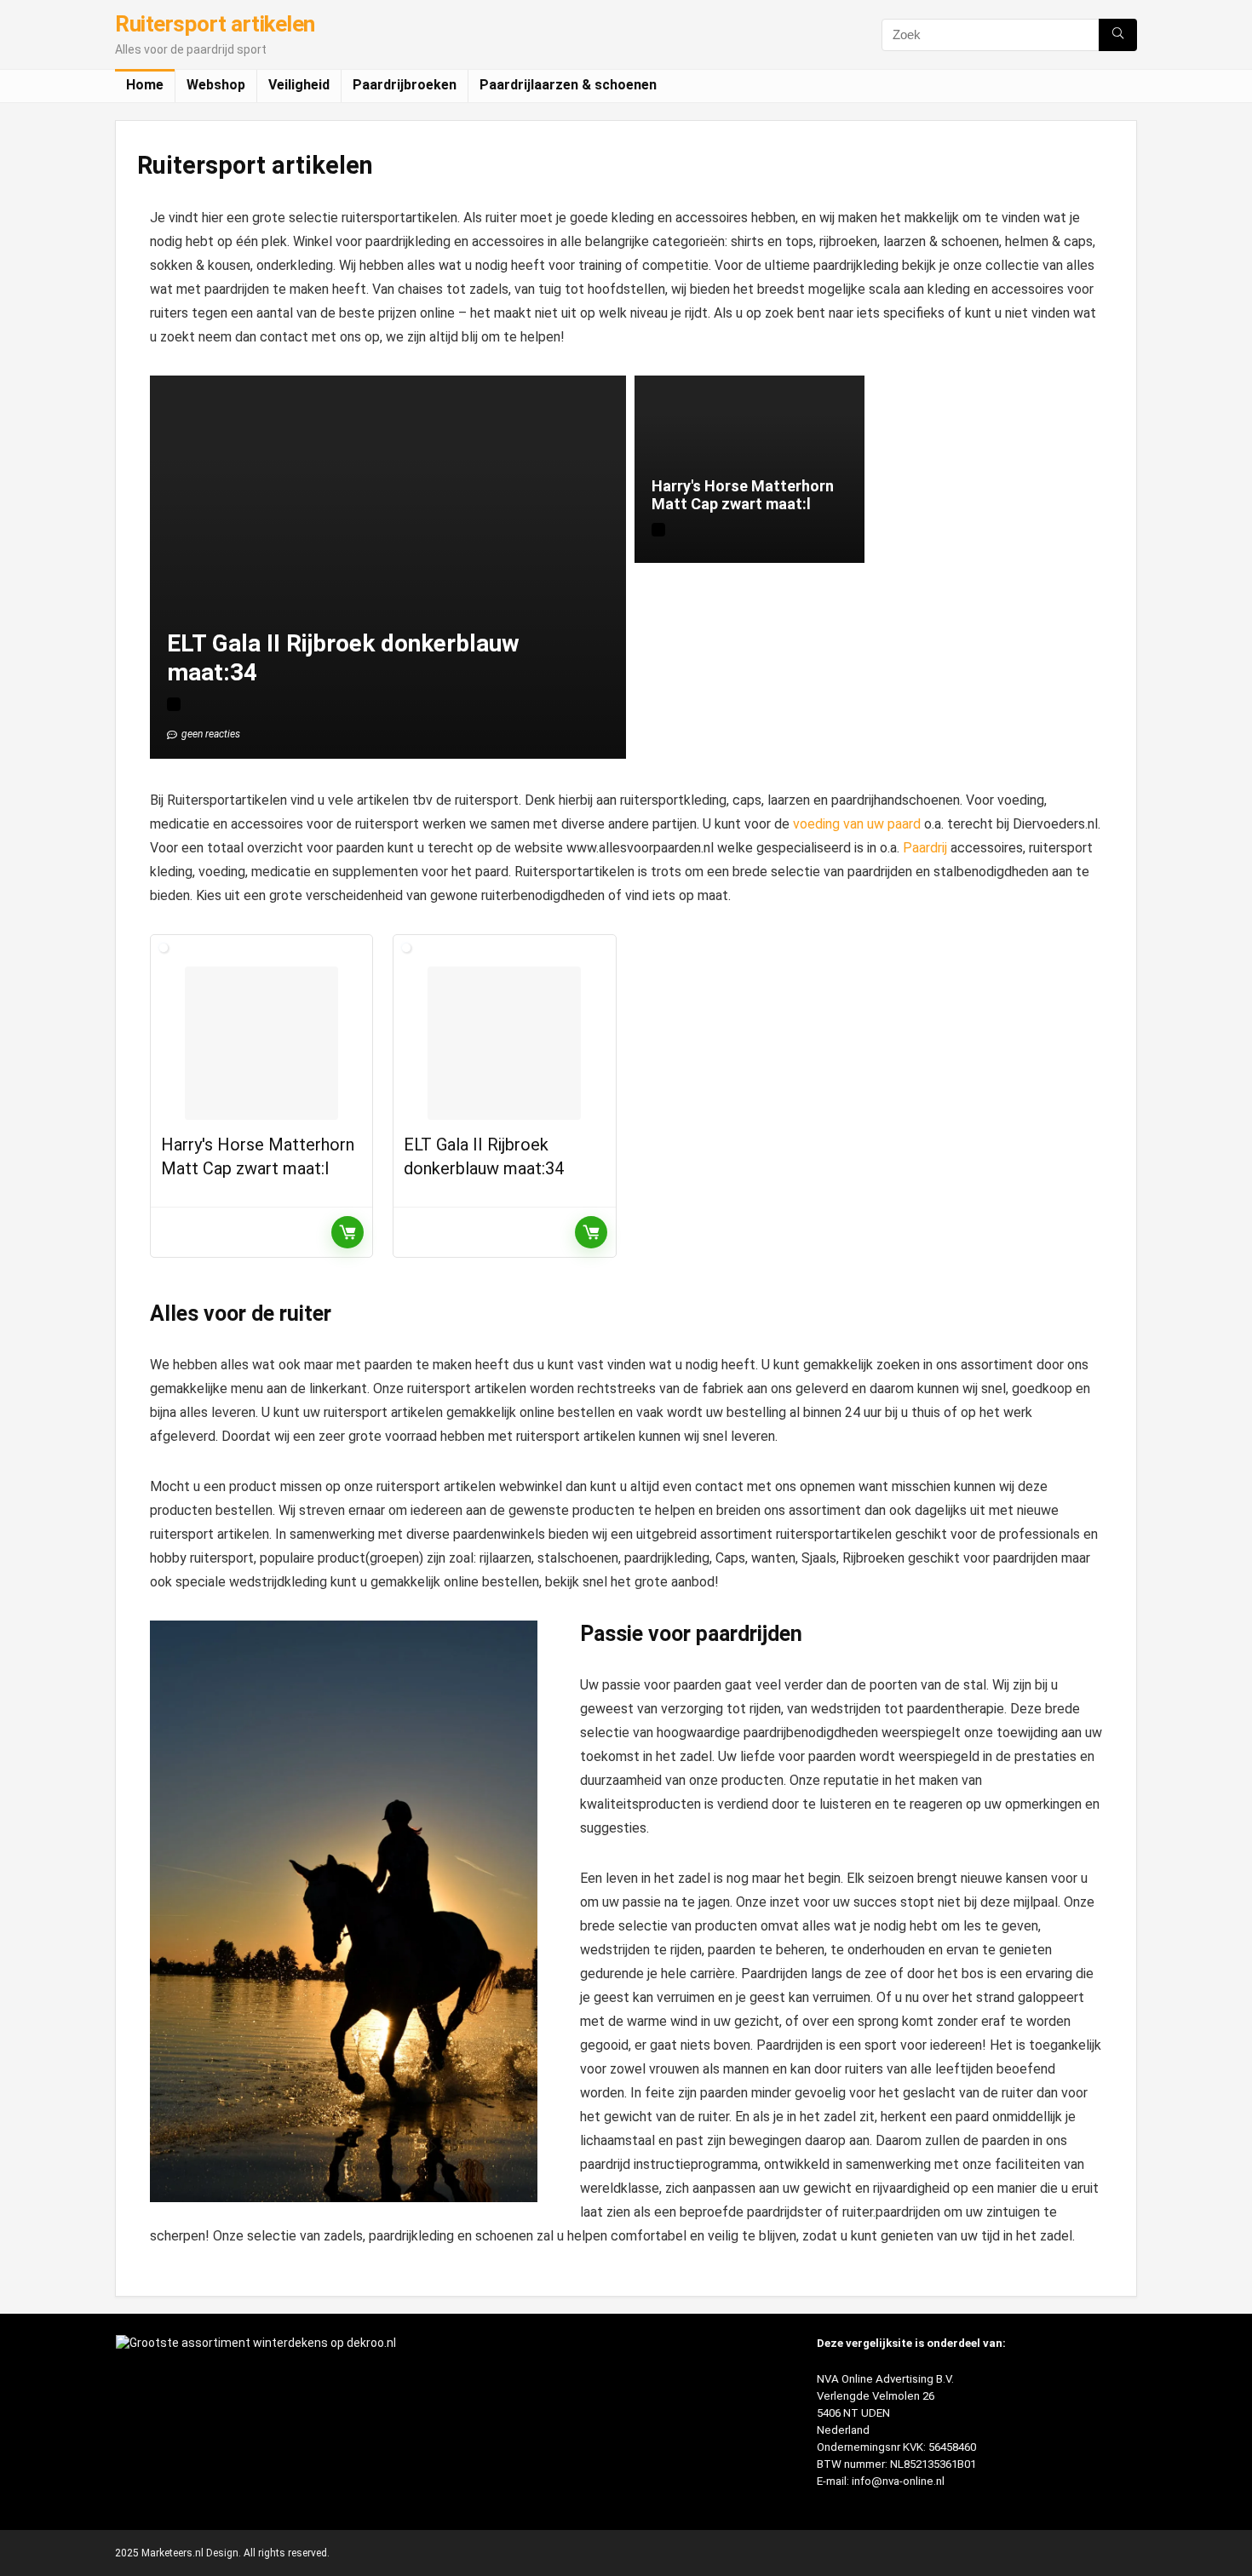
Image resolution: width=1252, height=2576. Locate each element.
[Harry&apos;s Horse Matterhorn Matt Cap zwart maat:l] (261, 1043)
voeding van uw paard (857, 824)
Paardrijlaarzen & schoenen (568, 85)
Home (145, 85)
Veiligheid (299, 85)
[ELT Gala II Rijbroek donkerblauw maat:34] (504, 1043)
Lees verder (347, 1232)
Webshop (216, 85)
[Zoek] (1118, 35)
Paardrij (925, 848)
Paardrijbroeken (405, 85)
